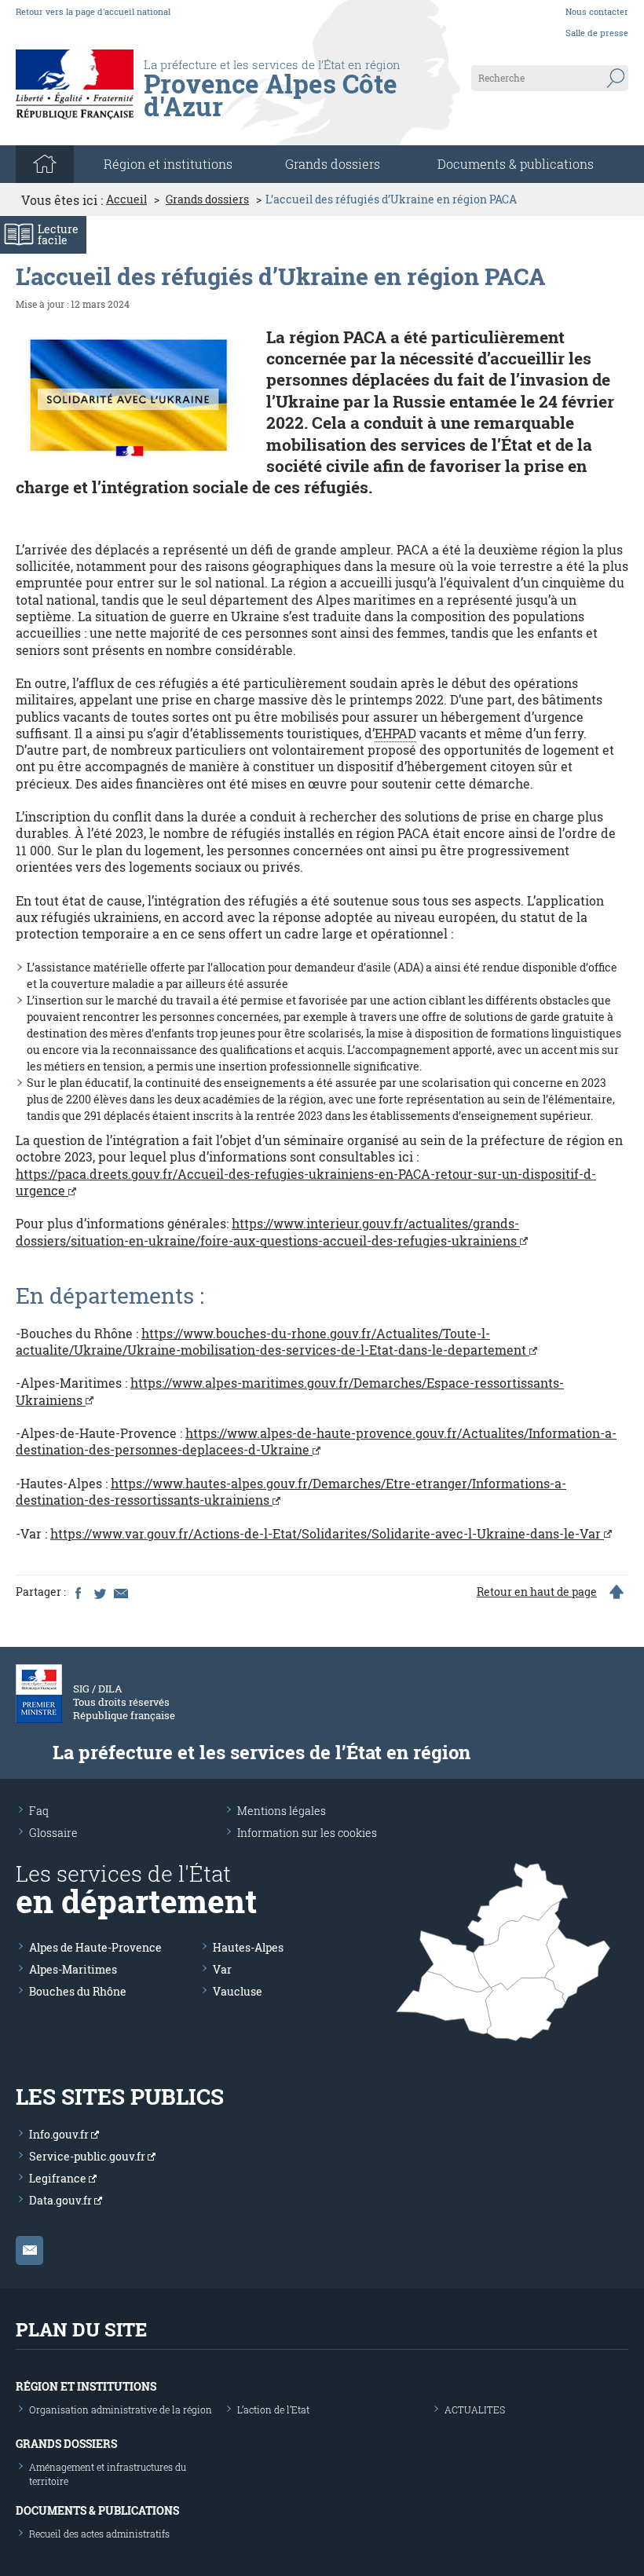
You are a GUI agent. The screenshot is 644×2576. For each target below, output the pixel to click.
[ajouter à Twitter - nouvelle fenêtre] (99, 1592)
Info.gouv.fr (60, 2134)
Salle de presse (597, 33)
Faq (39, 1811)
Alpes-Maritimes (73, 1969)
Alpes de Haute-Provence (95, 1947)
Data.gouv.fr (62, 2200)
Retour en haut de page (537, 1592)
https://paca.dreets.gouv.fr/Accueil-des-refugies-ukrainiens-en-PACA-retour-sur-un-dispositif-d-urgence (306, 1182)
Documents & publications (516, 164)
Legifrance (59, 2178)
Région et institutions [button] (168, 164)
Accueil (126, 199)
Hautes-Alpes (248, 1947)
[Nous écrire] (29, 2250)
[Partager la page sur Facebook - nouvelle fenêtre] (78, 1592)
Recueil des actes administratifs (99, 2534)
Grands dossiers (333, 164)
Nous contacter (597, 11)
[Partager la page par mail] (120, 1592)
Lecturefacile (58, 234)
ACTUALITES (475, 2410)
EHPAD (395, 733)
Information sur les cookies (307, 1833)
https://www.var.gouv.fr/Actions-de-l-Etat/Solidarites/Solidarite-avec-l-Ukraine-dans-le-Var (327, 1533)
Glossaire (53, 1833)
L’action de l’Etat (273, 2410)
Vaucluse (238, 1991)
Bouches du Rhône (78, 1991)
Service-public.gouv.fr (88, 2156)
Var (222, 1969)
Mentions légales (282, 1811)
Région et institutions (86, 2386)
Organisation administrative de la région (121, 2410)
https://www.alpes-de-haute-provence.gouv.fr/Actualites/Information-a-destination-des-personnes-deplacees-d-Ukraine (316, 1441)
